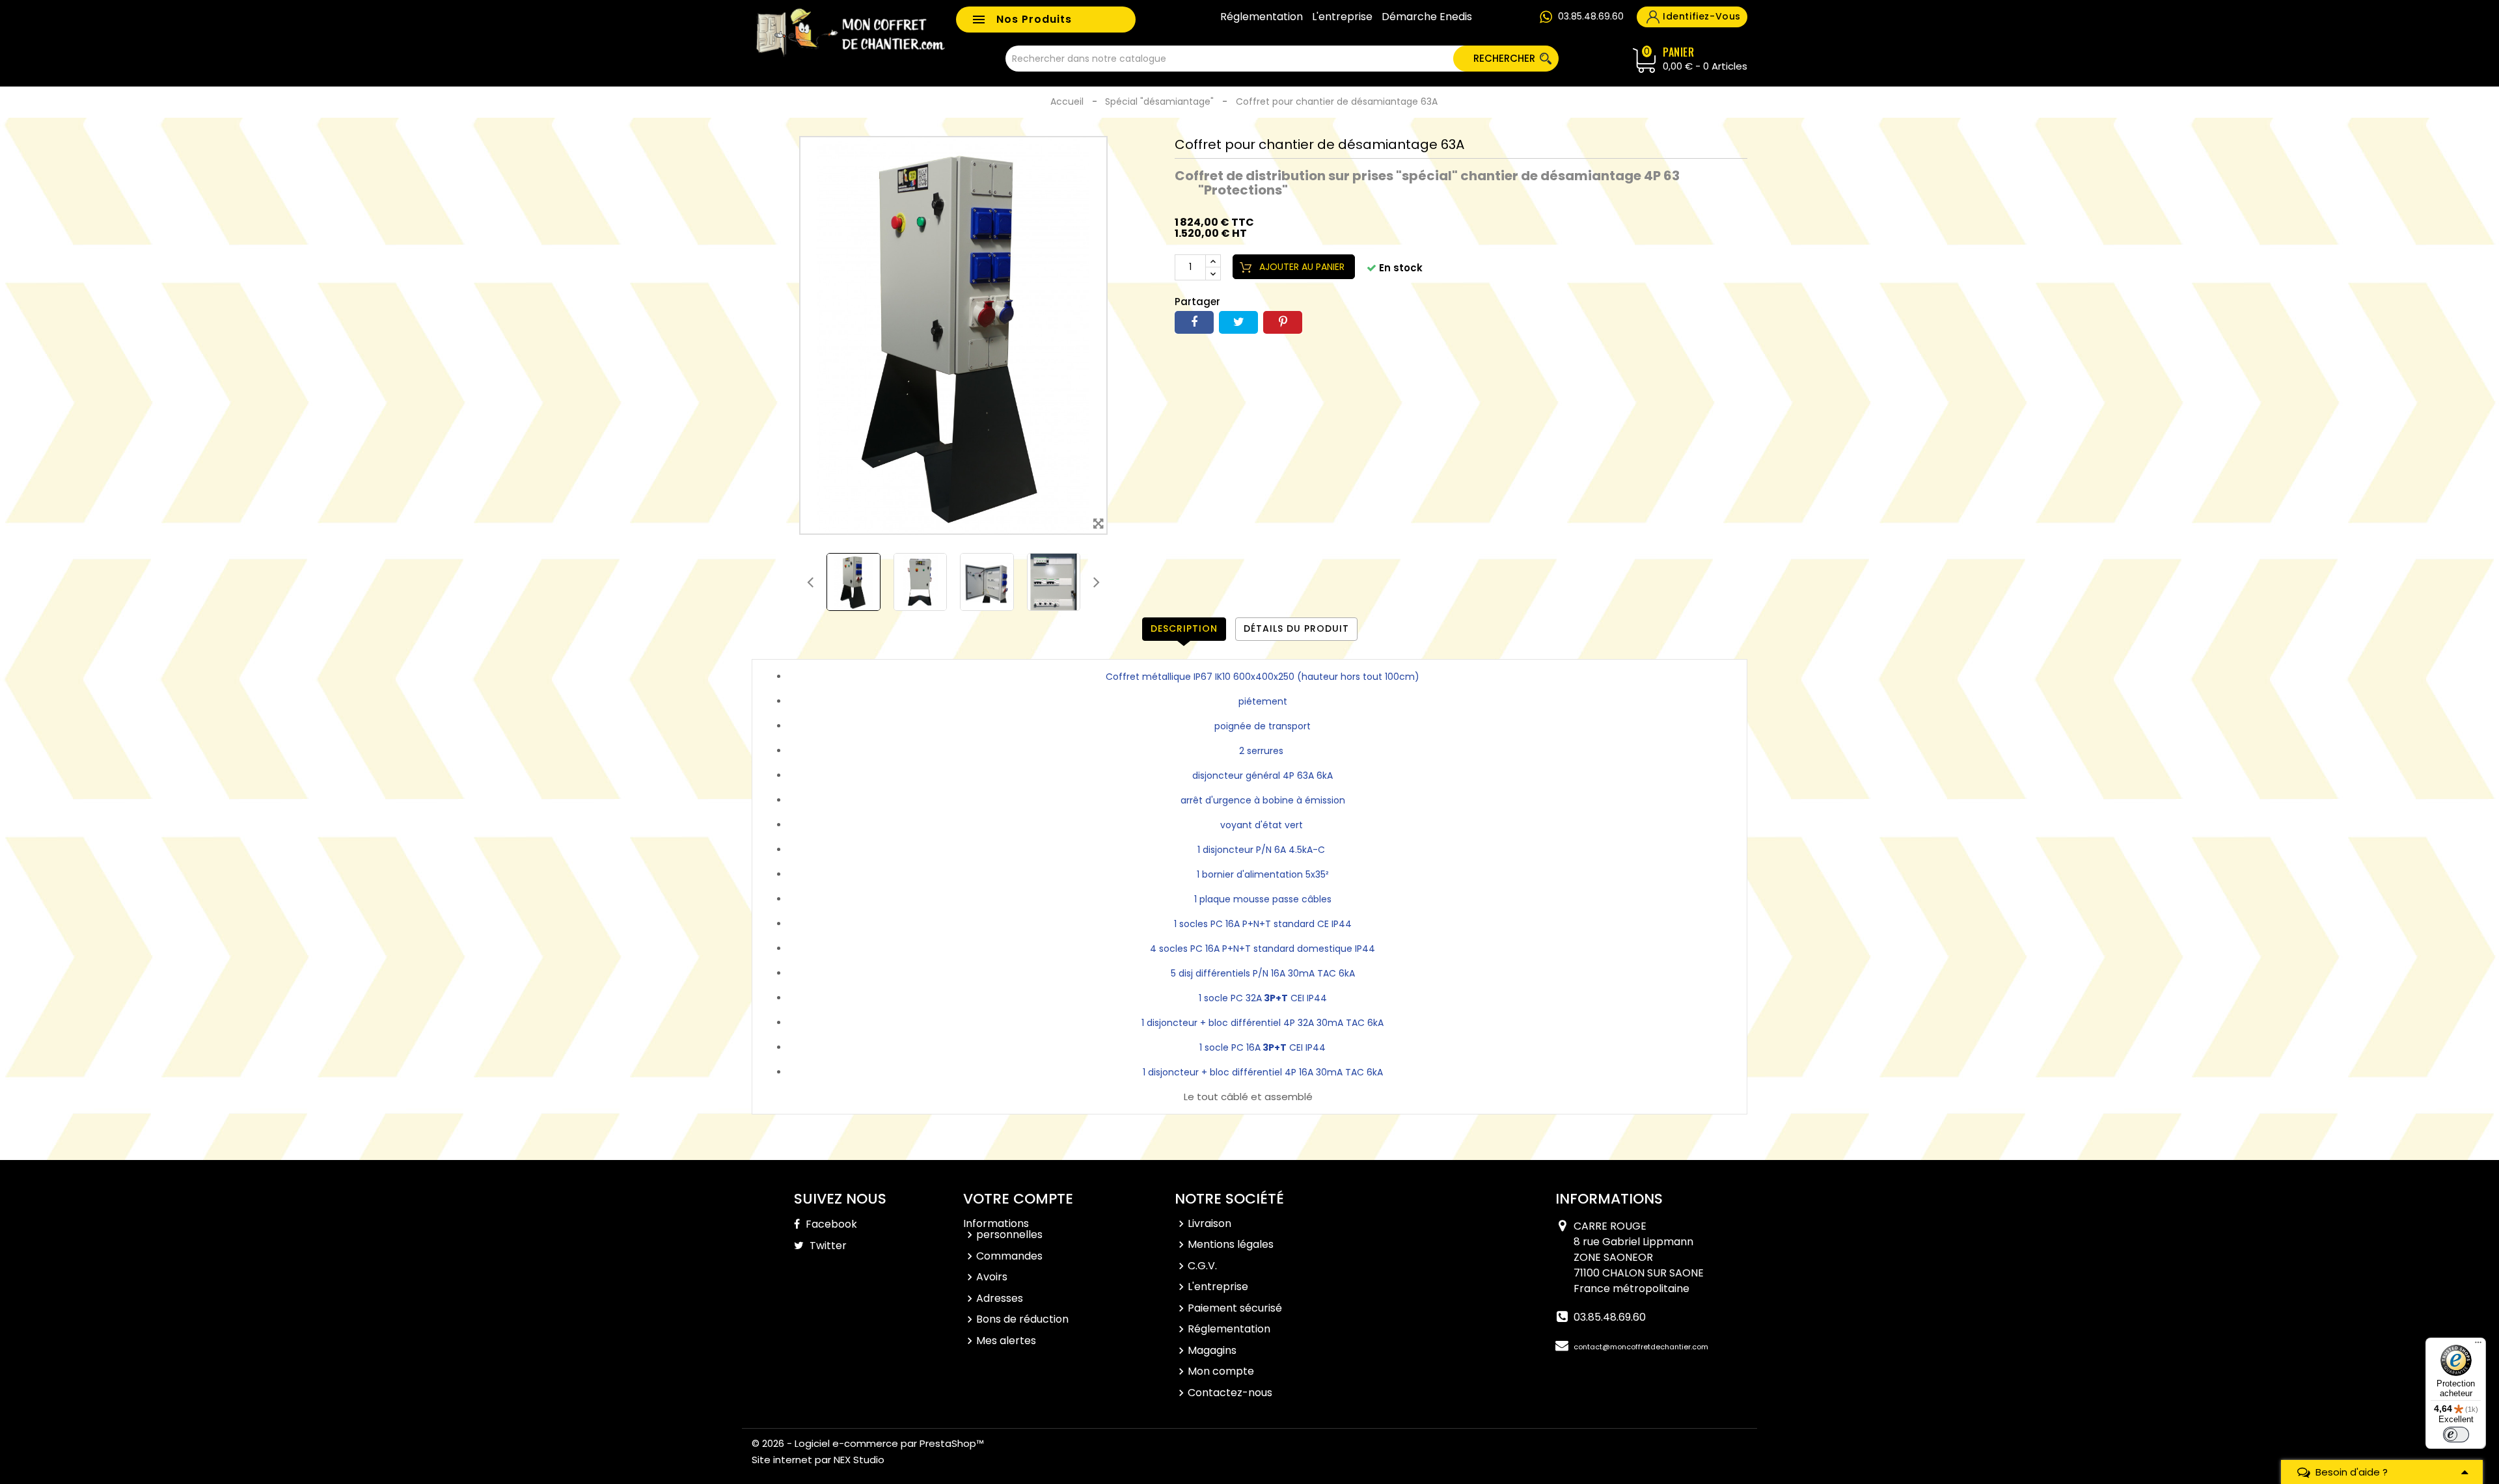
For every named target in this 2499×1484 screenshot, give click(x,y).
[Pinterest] (1283, 322)
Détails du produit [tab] (1296, 628)
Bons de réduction (1022, 1319)
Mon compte (1221, 1371)
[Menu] (2478, 1345)
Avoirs (992, 1277)
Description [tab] (1184, 628)
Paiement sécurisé (1235, 1308)
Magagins (1212, 1350)
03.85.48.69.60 (1591, 16)
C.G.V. (1202, 1266)
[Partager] (1194, 322)
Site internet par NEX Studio (818, 1460)
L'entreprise (1342, 17)
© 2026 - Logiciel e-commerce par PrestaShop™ (868, 1443)
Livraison (1209, 1223)
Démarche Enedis (1427, 17)
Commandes (1009, 1256)
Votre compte (1018, 1199)
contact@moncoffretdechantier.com (1641, 1347)
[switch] (2456, 1435)
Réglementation (1262, 17)
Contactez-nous (1230, 1393)
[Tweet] (1238, 322)
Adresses (1000, 1298)
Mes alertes (1006, 1341)
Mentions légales (1231, 1244)
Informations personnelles (1003, 1229)
